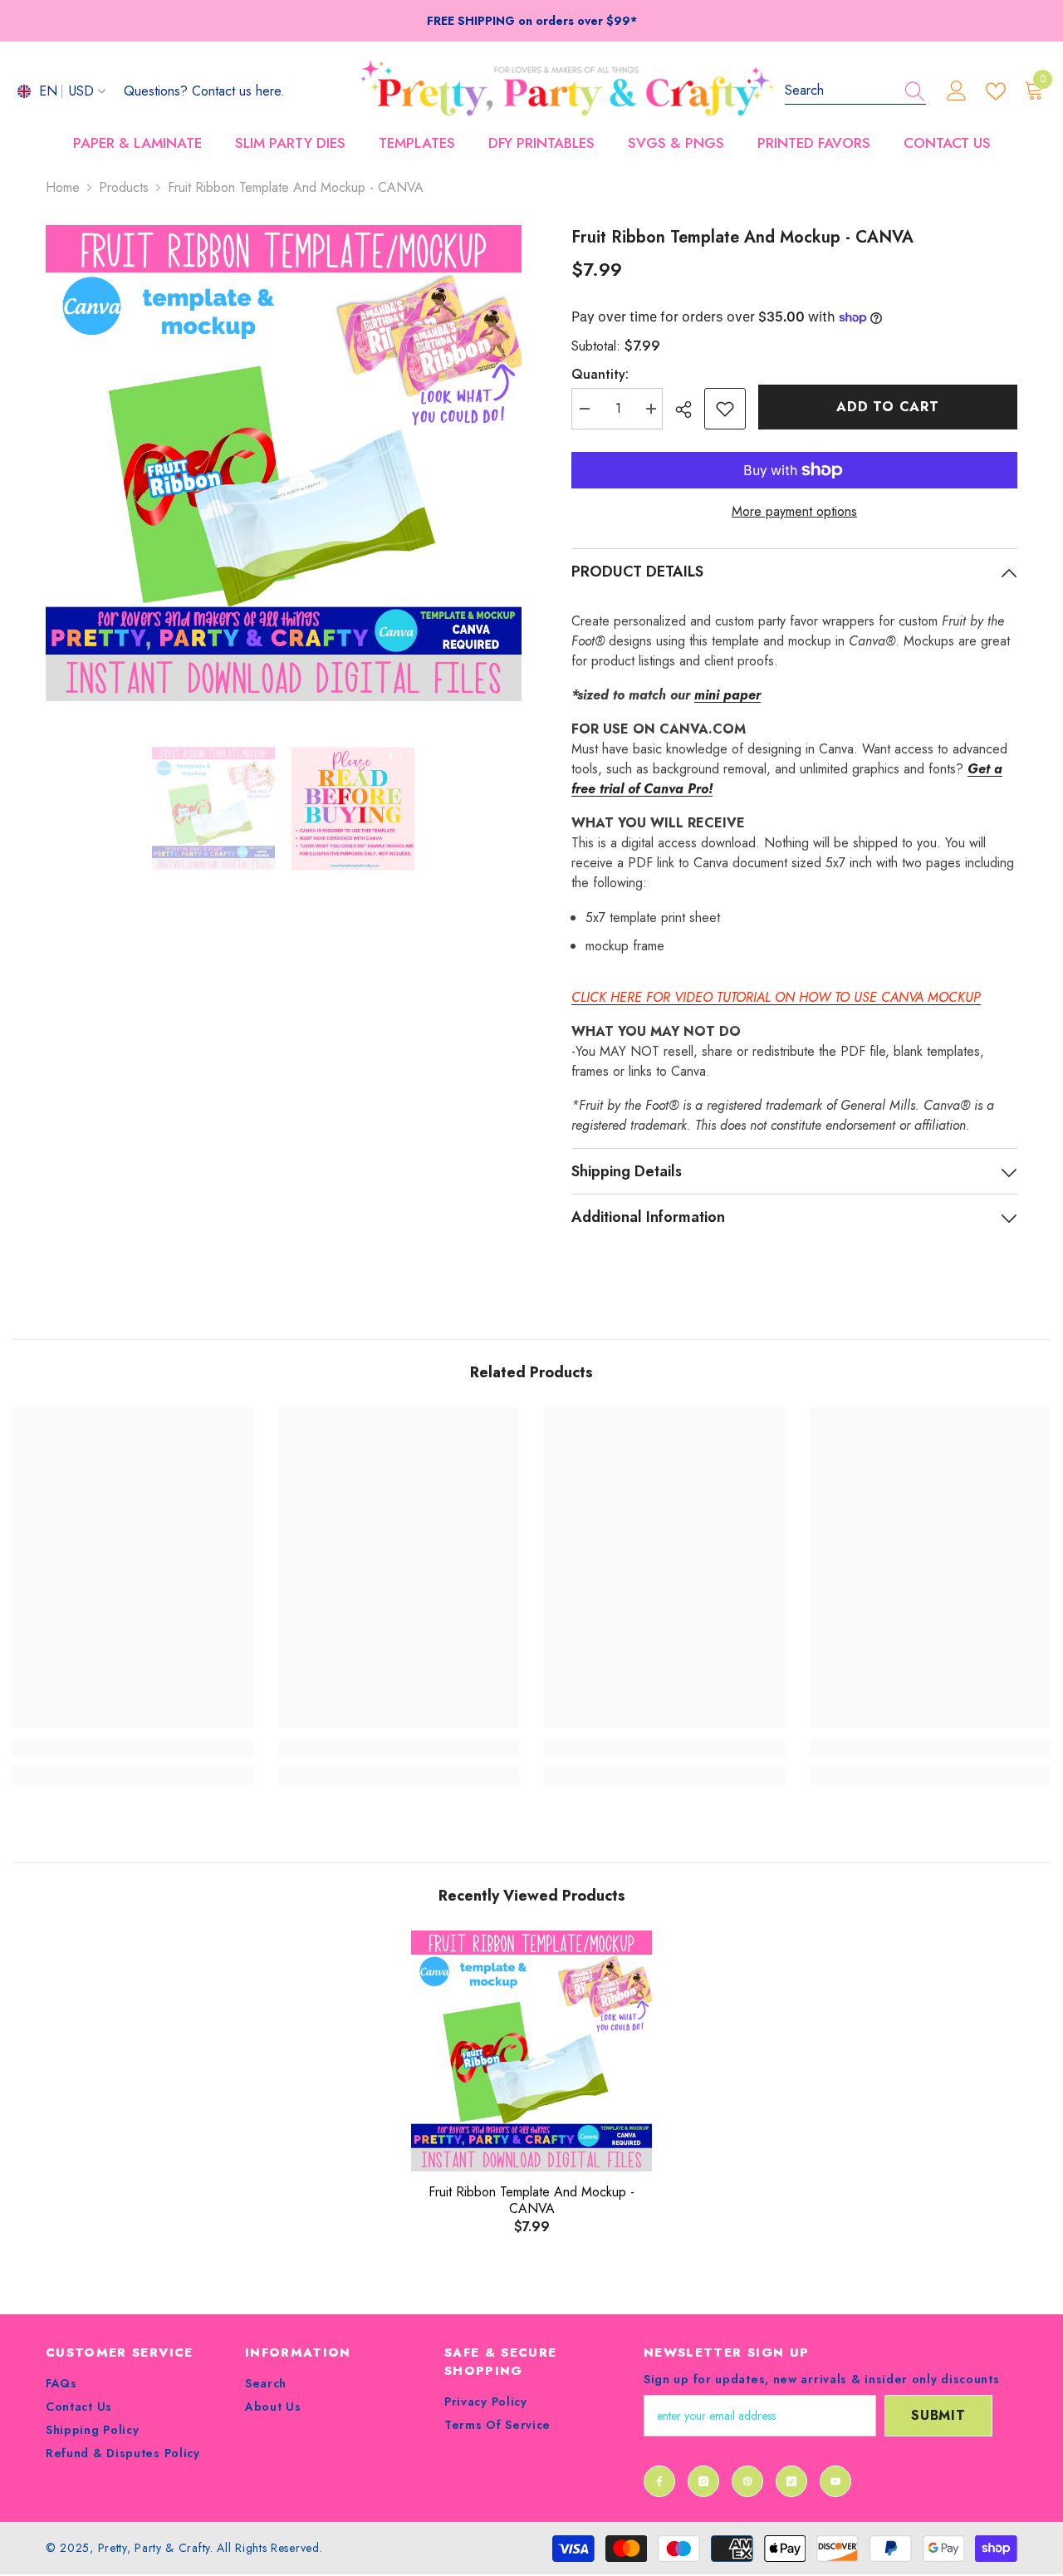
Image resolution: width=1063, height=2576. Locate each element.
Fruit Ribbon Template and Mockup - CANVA (531, 2201)
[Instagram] (703, 2481)
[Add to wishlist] (725, 409)
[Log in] (957, 91)
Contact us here (236, 91)
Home (63, 187)
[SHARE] (690, 410)
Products (124, 187)
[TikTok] (791, 2481)
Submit (938, 2415)
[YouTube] (835, 2481)
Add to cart (888, 407)
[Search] (855, 91)
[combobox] (840, 91)
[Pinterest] (747, 2481)
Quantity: (600, 374)
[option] (284, 463)
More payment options (794, 511)
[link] (133, 1749)
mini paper (727, 695)
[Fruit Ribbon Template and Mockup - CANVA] (531, 2051)
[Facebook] (659, 2481)
